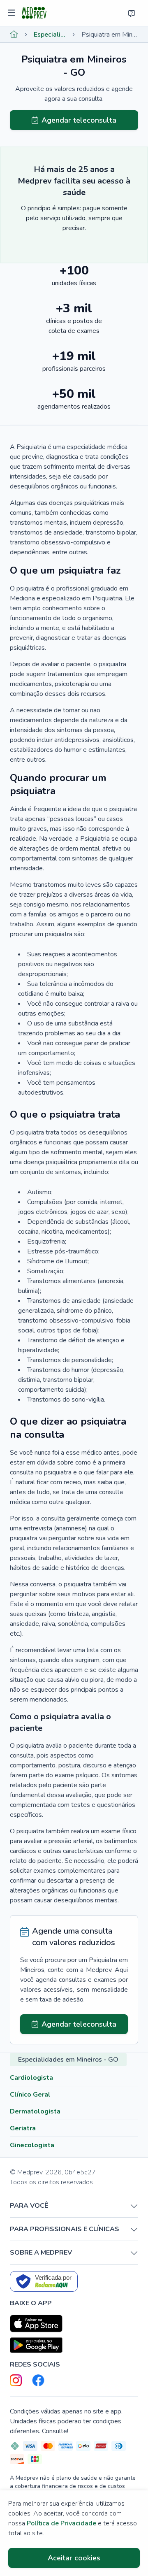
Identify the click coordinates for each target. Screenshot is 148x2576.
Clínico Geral (30, 2095)
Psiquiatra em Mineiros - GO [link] (110, 35)
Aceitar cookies (74, 2558)
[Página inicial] (14, 35)
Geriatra (23, 2128)
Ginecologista (32, 2145)
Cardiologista (31, 2078)
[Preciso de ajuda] (132, 13)
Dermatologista (35, 2111)
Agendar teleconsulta (79, 120)
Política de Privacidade (61, 2523)
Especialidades (50, 35)
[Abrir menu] (13, 13)
